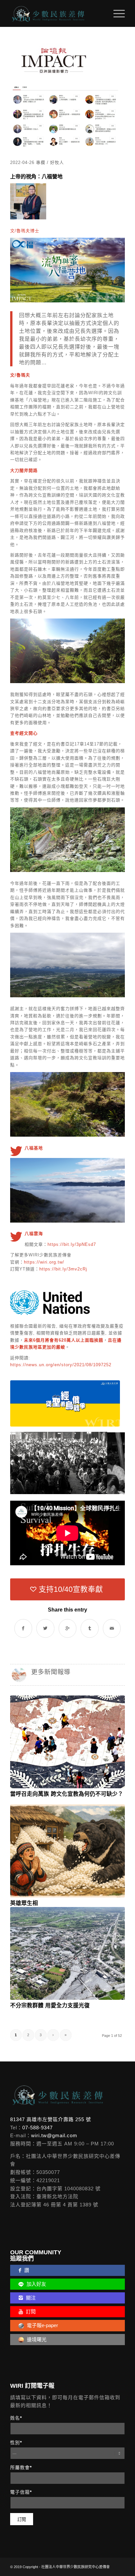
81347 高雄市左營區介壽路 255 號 (51, 2119)
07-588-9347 (38, 2128)
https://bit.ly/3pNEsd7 (72, 1244)
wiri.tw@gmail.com (54, 2135)
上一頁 (25, 1460)
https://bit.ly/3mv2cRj (63, 1269)
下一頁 (110, 1460)
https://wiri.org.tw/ (44, 1262)
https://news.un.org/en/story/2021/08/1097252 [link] (61, 1365)
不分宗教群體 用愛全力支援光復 (50, 2005)
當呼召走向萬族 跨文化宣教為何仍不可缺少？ (67, 1794)
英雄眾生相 (24, 1903)
